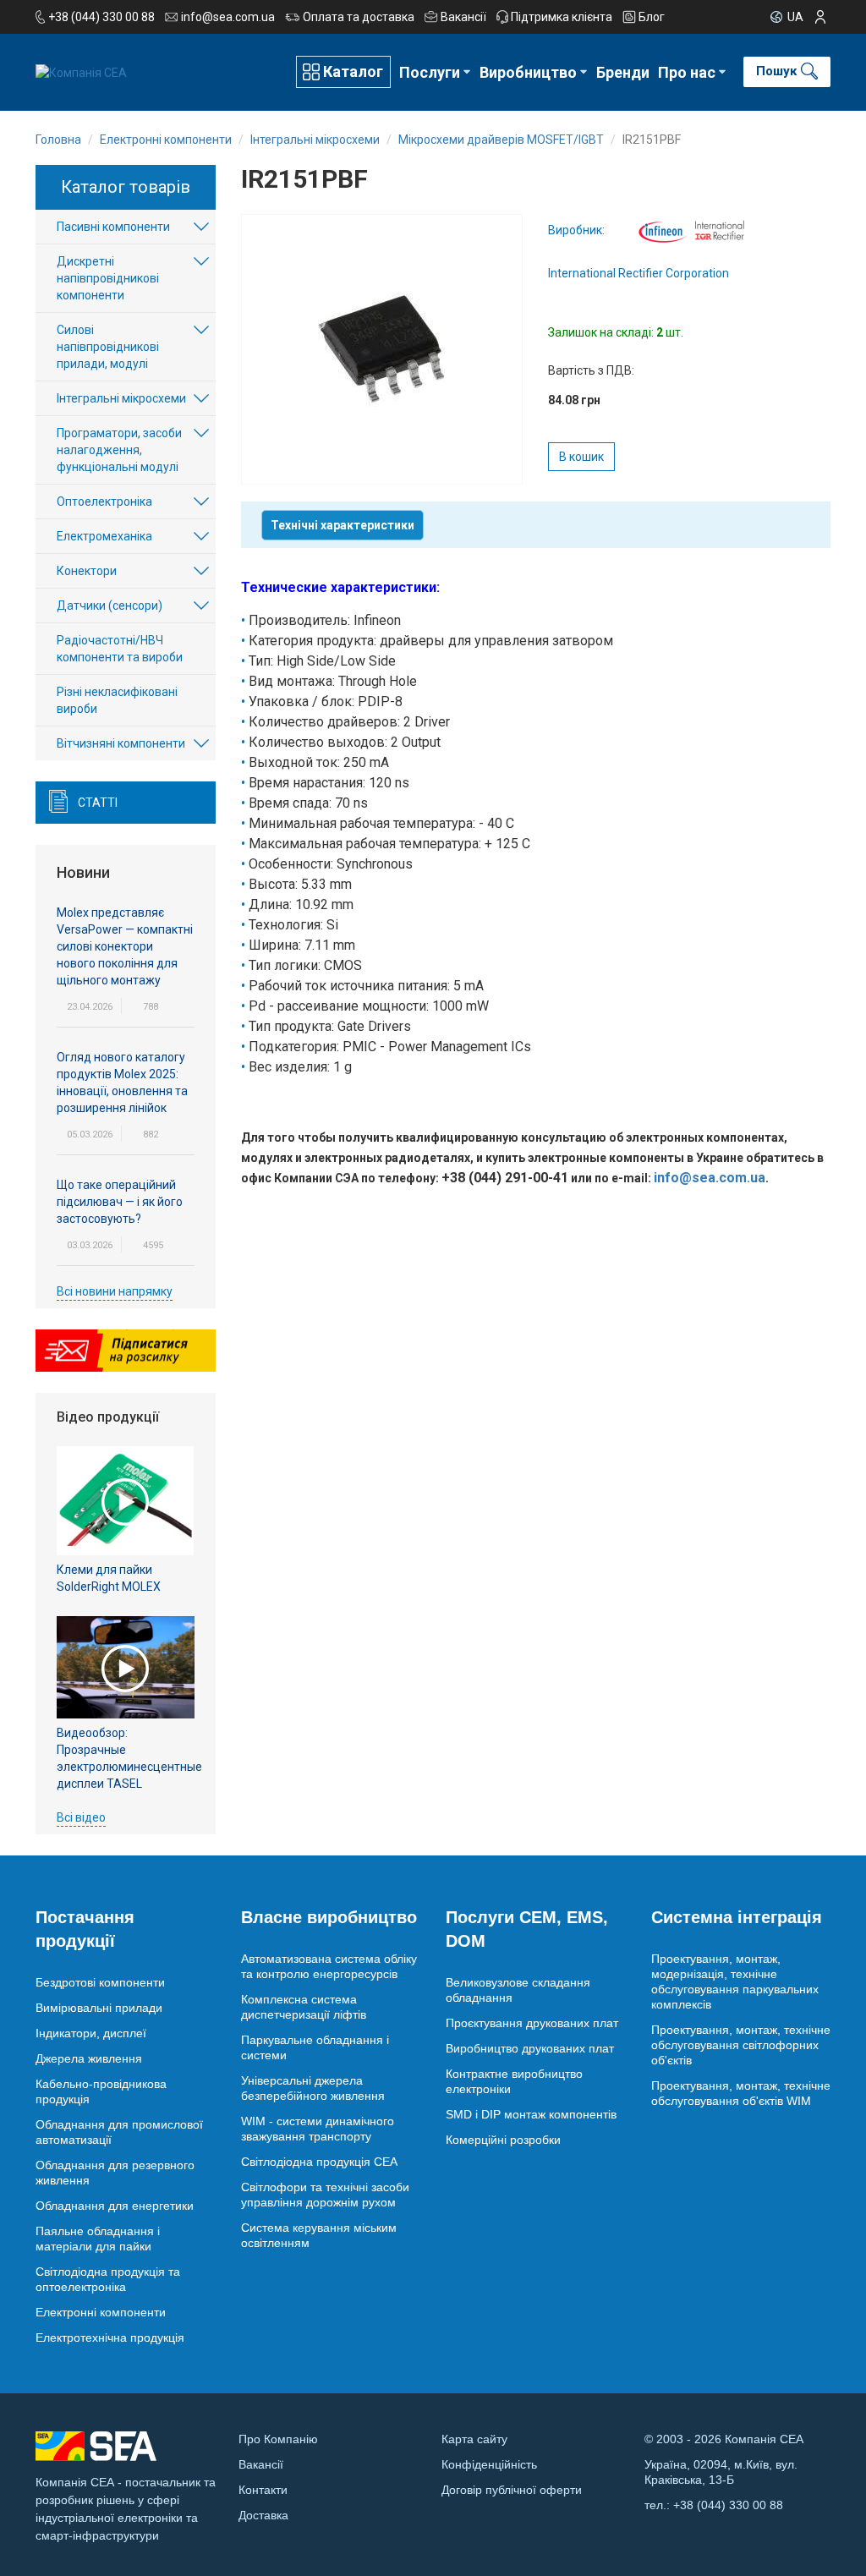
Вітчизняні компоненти (121, 743)
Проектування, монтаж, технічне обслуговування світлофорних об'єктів (741, 2045)
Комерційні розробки (503, 2140)
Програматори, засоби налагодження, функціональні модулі (119, 450)
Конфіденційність (489, 2464)
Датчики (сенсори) (110, 606)
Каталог (353, 71)
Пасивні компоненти (113, 227)
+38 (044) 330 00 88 (101, 17)
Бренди (623, 72)
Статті (98, 803)
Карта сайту (474, 2439)
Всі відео (81, 1817)
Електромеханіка (104, 536)
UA (795, 17)
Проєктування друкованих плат (532, 2023)
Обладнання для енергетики (115, 2206)
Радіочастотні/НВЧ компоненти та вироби (120, 649)
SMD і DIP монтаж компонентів (531, 2114)
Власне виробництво (329, 1917)
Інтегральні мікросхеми (121, 398)
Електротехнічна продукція (110, 2338)
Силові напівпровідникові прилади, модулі (108, 347)
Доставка (263, 2515)
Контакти (263, 2490)
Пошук (776, 71)
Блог (652, 17)
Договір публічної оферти (512, 2490)
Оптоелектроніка (104, 501)
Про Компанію (278, 2439)
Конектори (87, 571)
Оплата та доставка (359, 17)
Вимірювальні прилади (99, 2008)
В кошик (581, 457)
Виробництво (528, 72)
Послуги (430, 72)
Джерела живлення (89, 2058)
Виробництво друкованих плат (530, 2048)
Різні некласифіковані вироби (117, 700)
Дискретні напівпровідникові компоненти (108, 278)
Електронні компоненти (101, 2312)
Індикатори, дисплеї (91, 2033)
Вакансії (463, 17)
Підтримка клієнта (562, 17)
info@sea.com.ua (228, 17)
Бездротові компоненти (100, 1982)
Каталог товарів (126, 187)
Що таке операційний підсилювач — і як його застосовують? (120, 1202)
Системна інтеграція (737, 1917)
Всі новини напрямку (115, 1291)
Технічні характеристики (343, 525)
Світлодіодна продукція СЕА (319, 2162)
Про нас (687, 72)
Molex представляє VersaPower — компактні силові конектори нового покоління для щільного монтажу (125, 946)
